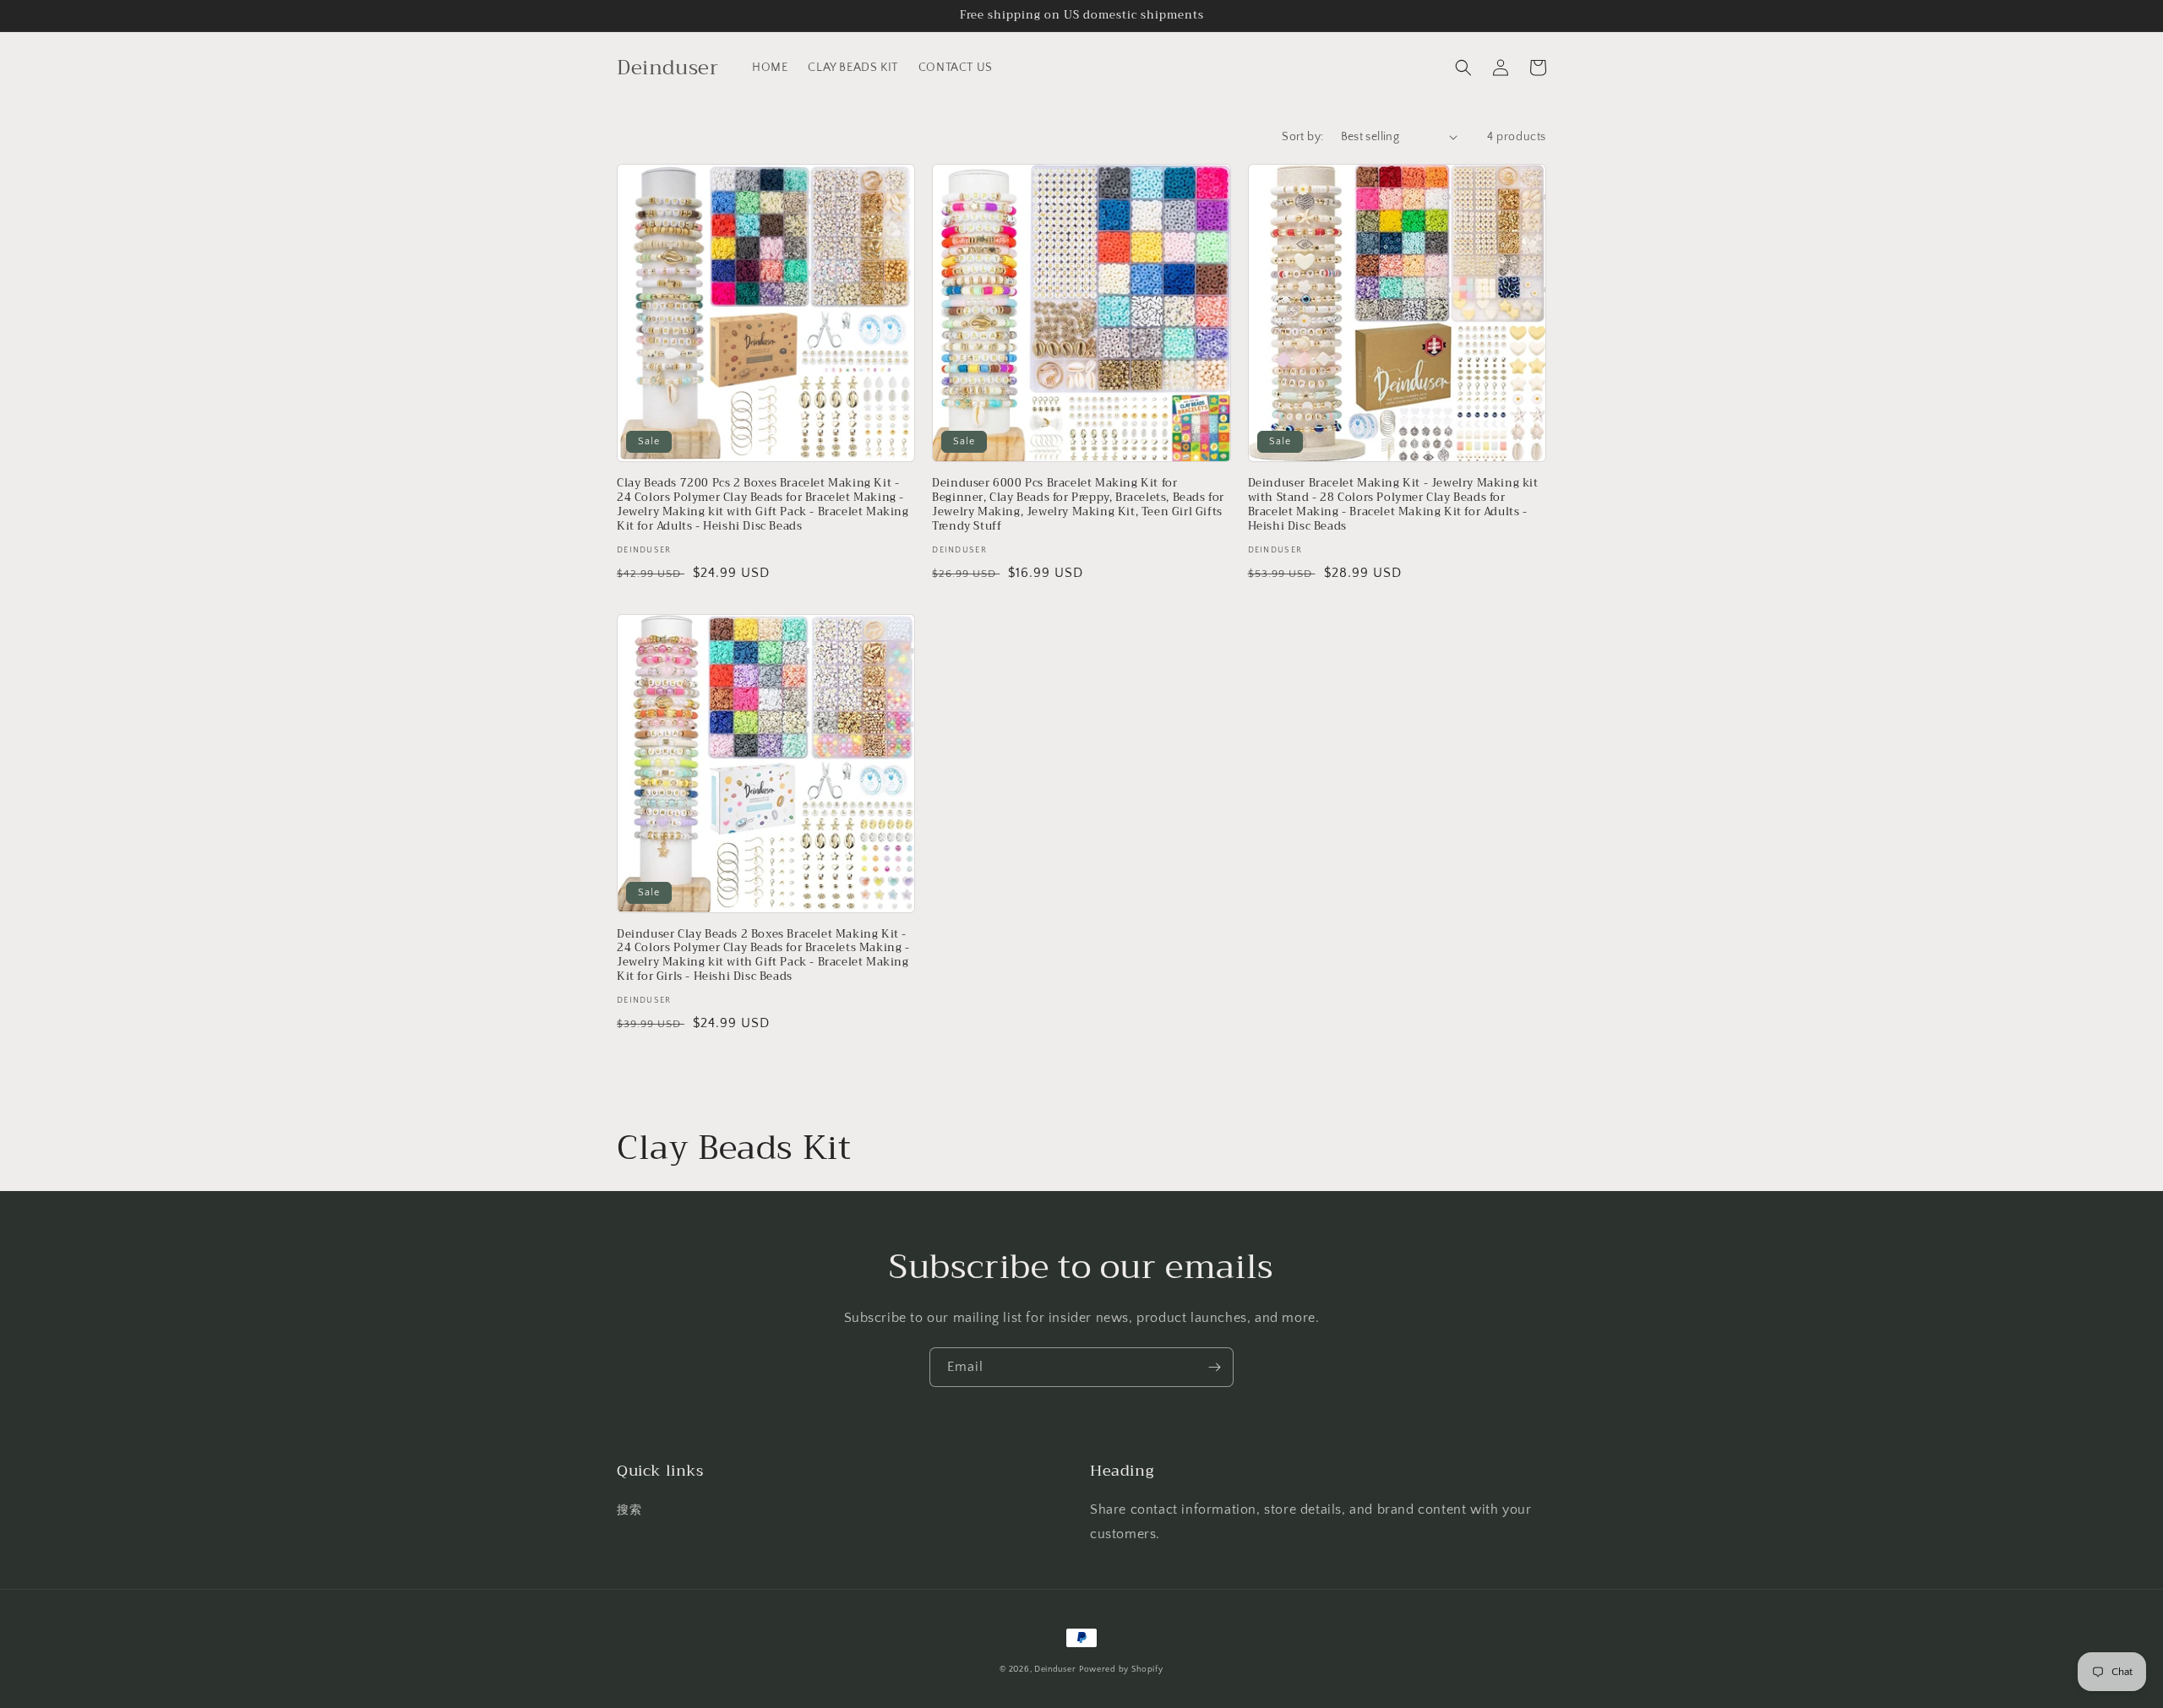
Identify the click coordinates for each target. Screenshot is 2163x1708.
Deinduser (1055, 1670)
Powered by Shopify (1121, 1670)
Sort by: (1302, 137)
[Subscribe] (1214, 1367)
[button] (1463, 68)
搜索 (629, 1510)
